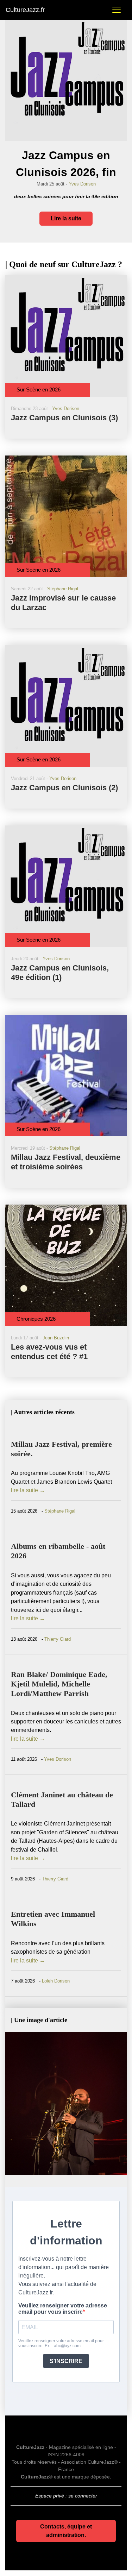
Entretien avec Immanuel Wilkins (53, 1919)
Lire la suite (66, 218)
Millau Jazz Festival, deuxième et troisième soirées (66, 1162)
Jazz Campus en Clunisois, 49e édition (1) (60, 973)
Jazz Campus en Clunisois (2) (64, 788)
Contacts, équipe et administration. (66, 2531)
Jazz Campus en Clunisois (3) (64, 418)
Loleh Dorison (56, 1981)
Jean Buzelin (56, 1338)
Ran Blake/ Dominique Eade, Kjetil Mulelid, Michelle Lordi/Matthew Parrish (59, 1684)
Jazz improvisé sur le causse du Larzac (63, 603)
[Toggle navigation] (117, 10)
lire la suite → (28, 1490)
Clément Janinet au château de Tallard (62, 1799)
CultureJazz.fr (25, 10)
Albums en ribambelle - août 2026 (58, 1551)
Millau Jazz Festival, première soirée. (61, 1449)
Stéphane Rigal (63, 589)
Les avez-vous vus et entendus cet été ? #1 (49, 1352)
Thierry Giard (58, 1639)
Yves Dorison (82, 184)
